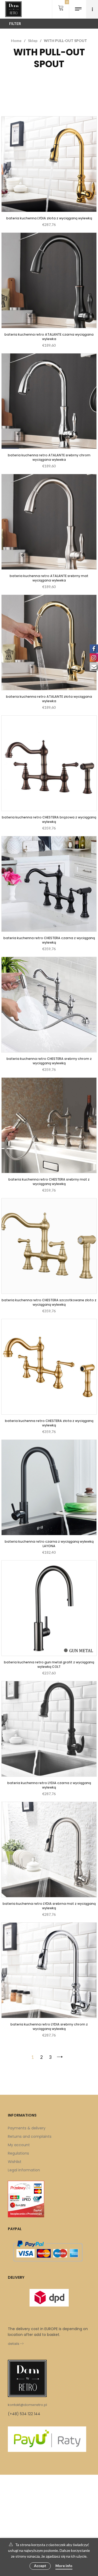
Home (16, 41)
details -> (16, 2344)
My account (19, 2145)
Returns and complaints (30, 2136)
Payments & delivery (27, 2128)
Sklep (33, 41)
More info (64, 2566)
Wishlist (15, 2162)
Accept (40, 2566)
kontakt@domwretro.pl (27, 2405)
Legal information (24, 2170)
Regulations (18, 2153)
